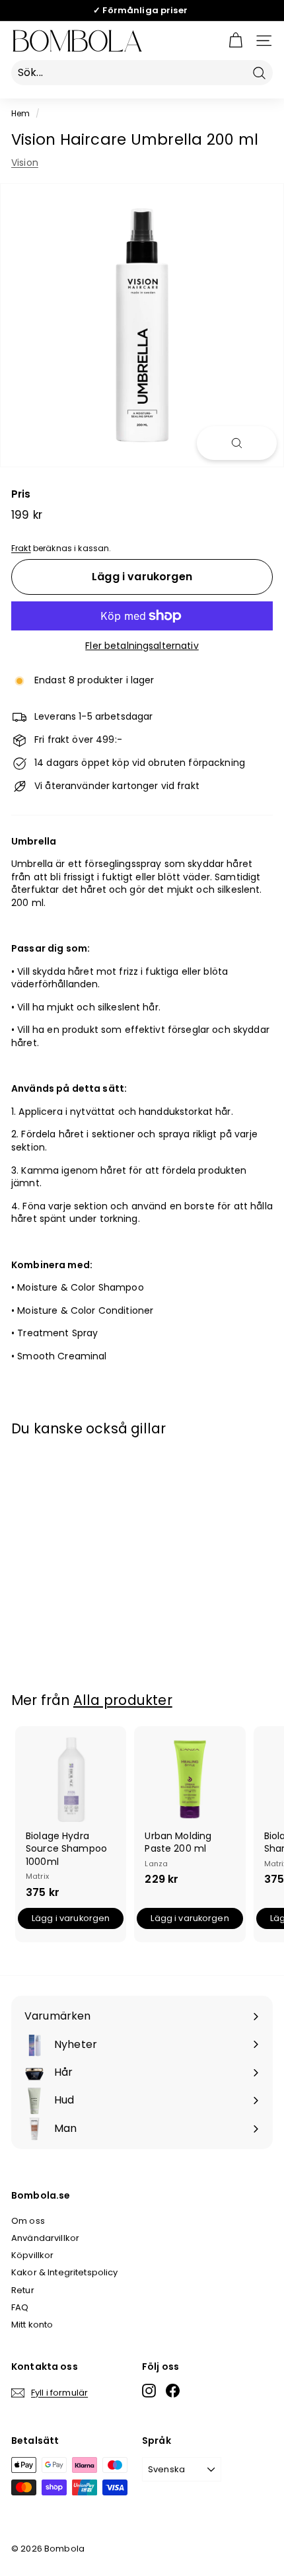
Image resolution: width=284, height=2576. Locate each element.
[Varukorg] (235, 41)
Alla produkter (123, 1700)
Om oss (28, 2221)
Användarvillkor (45, 2238)
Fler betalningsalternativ (142, 646)
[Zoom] (237, 443)
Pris (21, 494)
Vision (25, 163)
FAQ (20, 2307)
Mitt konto (32, 2325)
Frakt (21, 549)
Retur (23, 2290)
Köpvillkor (32, 2255)
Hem (20, 114)
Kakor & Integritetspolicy (65, 2272)
